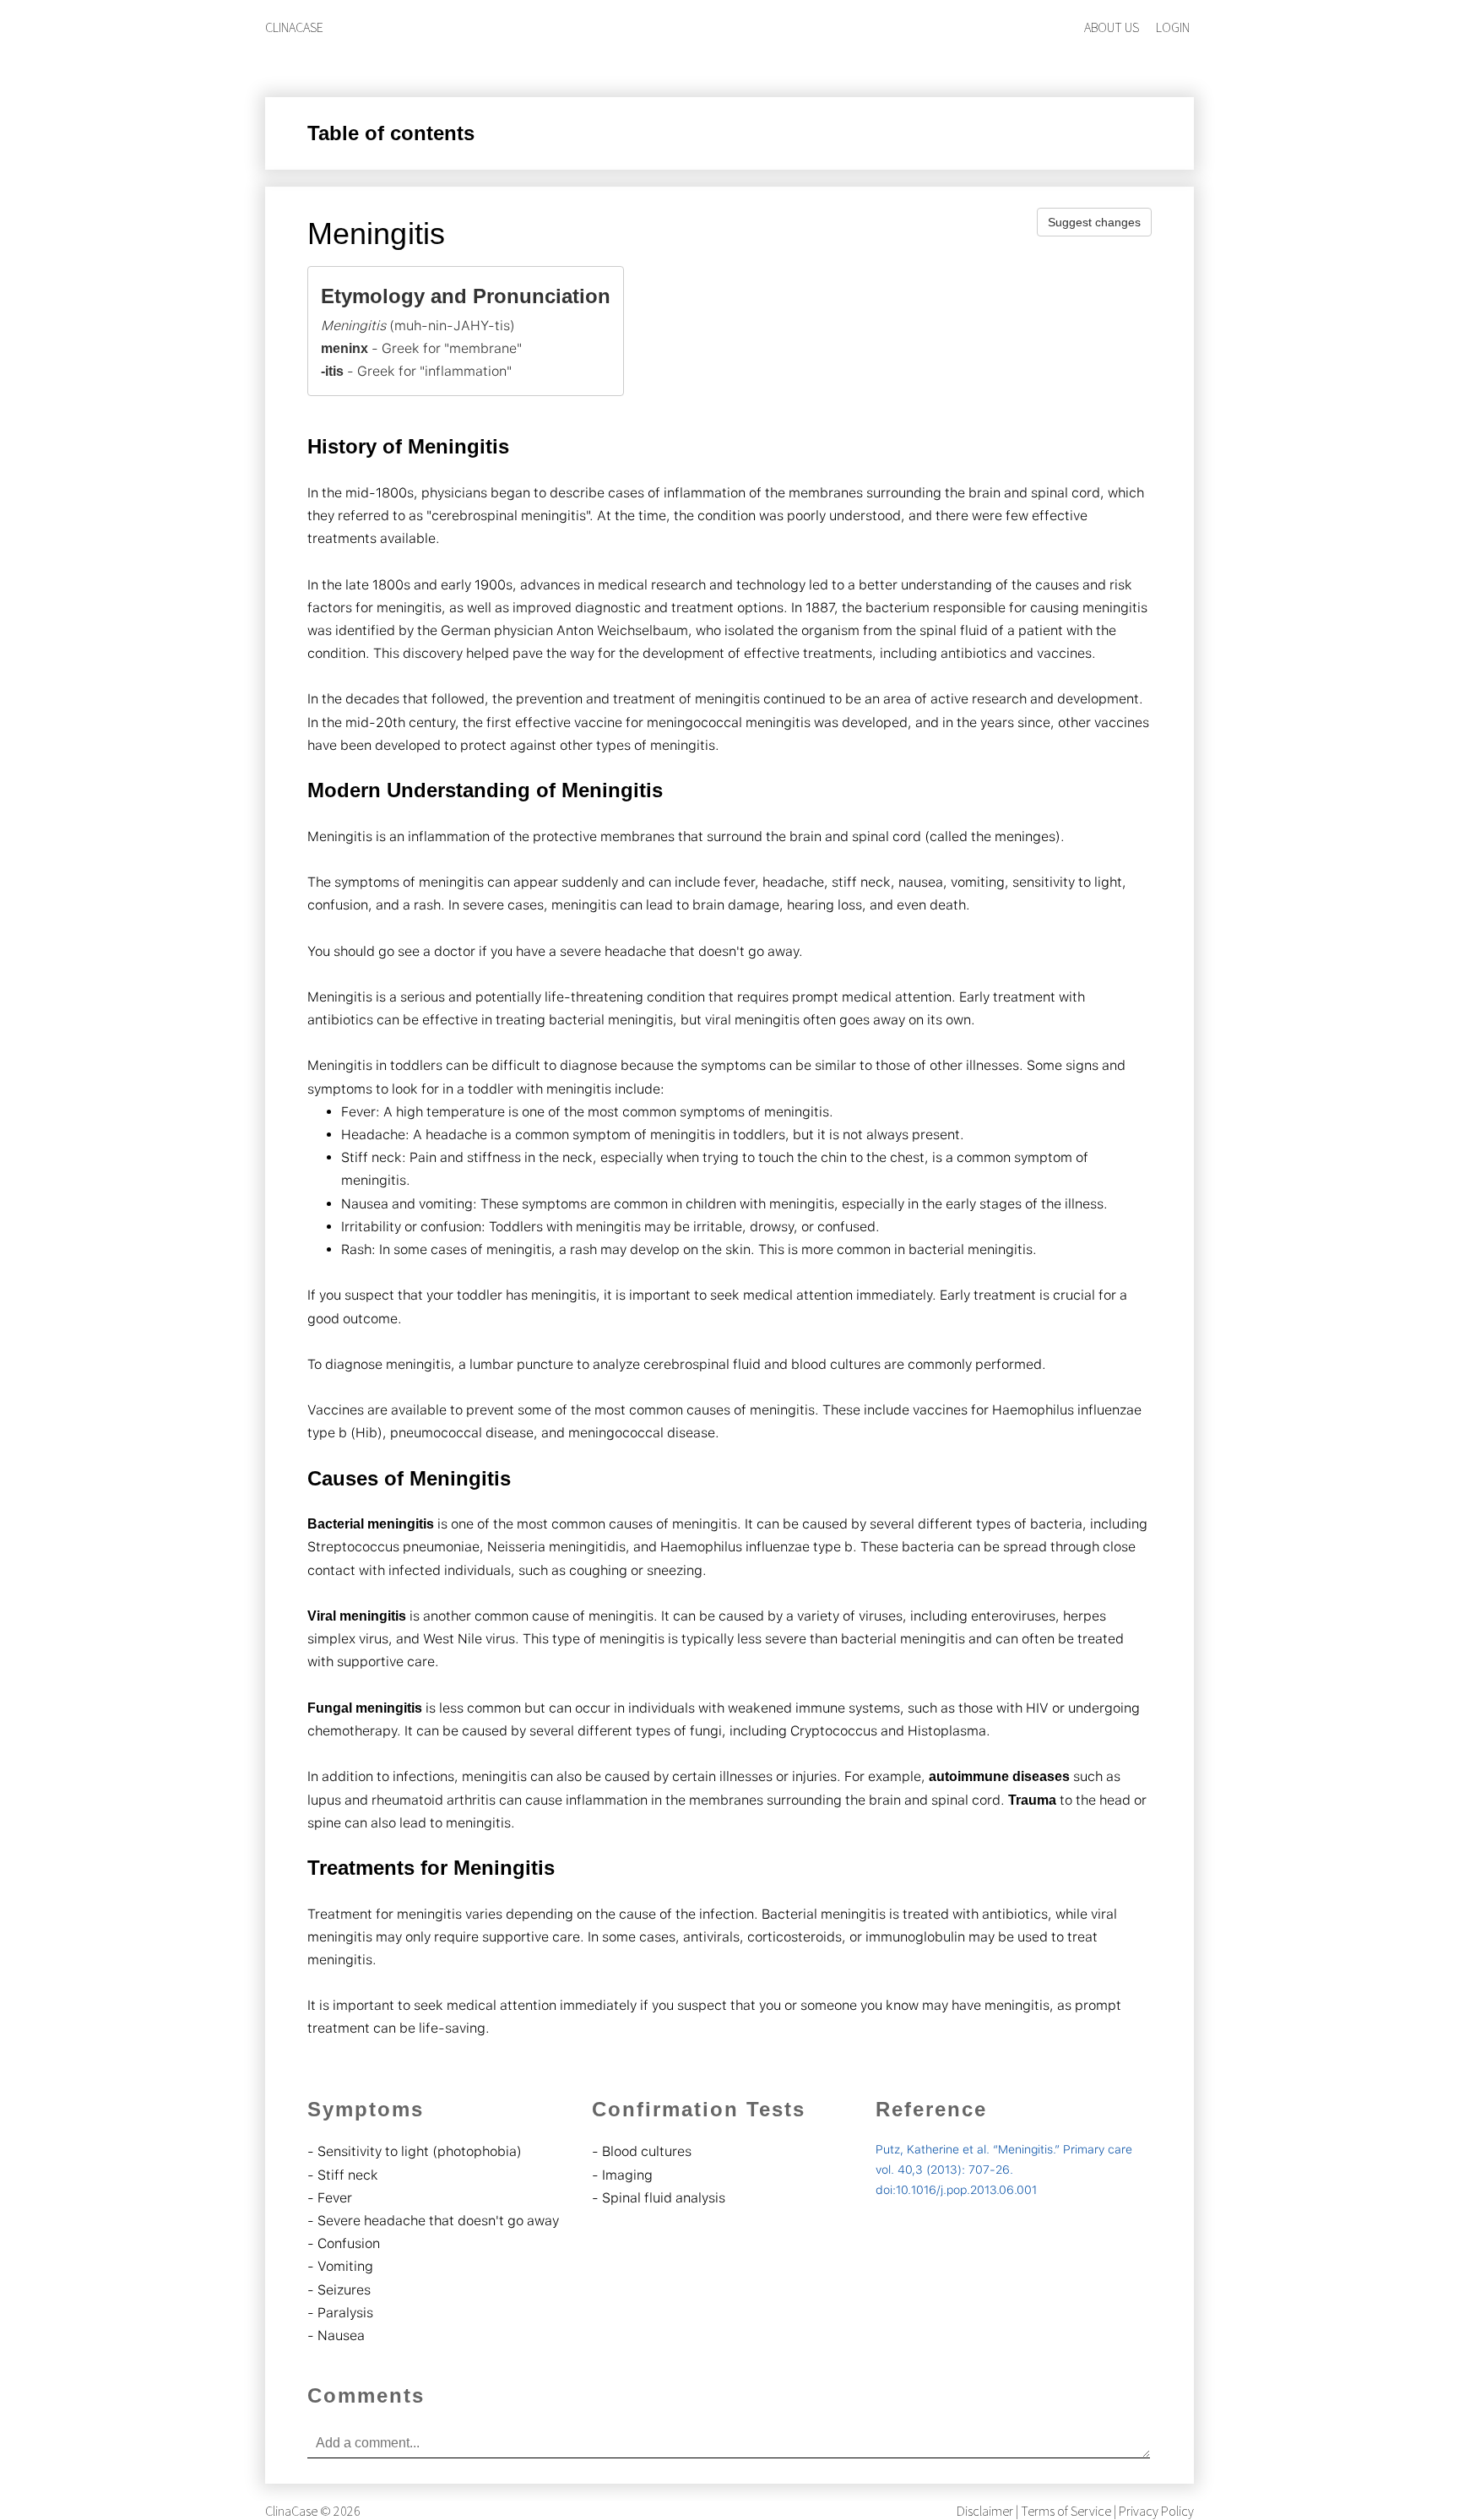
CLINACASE (294, 27)
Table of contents (391, 133)
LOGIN (1173, 27)
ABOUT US (1112, 27)
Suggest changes (1094, 222)
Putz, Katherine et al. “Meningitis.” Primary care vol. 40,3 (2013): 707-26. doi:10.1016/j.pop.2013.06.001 (1004, 2170)
